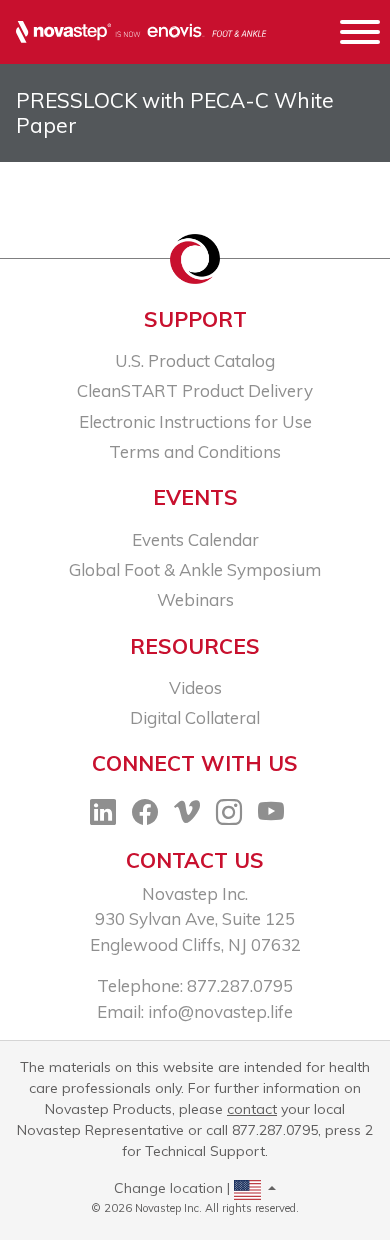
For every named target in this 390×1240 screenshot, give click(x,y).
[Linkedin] (103, 815)
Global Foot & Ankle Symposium (195, 569)
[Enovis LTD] (141, 33)
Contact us (195, 860)
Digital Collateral (195, 717)
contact (252, 1109)
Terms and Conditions (195, 451)
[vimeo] (187, 815)
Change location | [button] (174, 1188)
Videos (195, 687)
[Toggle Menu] (360, 35)
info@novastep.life (220, 1011)
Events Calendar (195, 539)
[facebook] (145, 815)
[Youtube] (271, 815)
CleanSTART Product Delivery (195, 390)
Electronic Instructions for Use (195, 421)
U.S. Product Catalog (195, 360)
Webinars (195, 599)
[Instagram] (229, 815)
